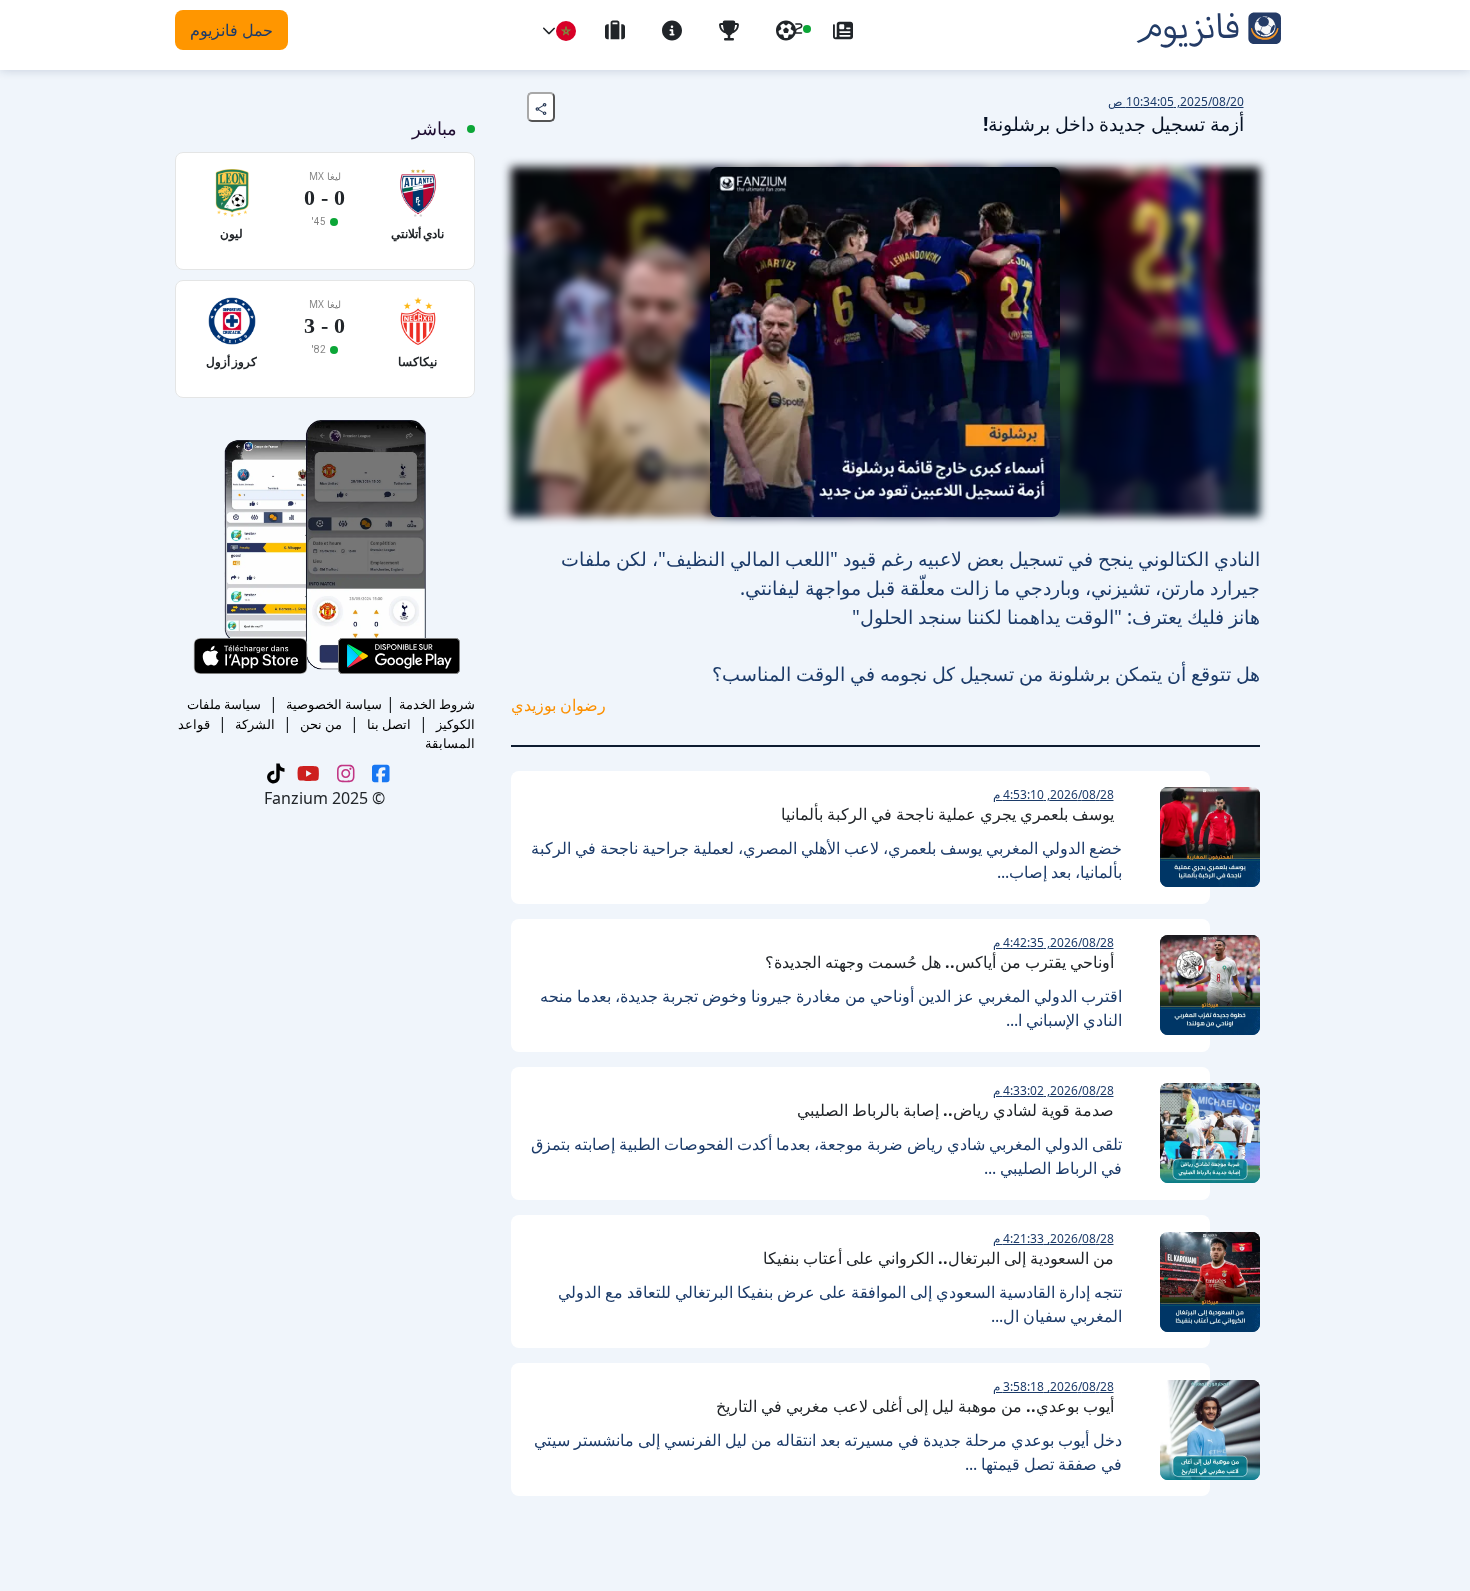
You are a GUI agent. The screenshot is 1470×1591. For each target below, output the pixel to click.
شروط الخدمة (437, 704)
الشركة (255, 724)
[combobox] (566, 31)
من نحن (321, 724)
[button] (549, 31)
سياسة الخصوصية (334, 704)
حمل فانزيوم (231, 30)
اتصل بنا (389, 724)
